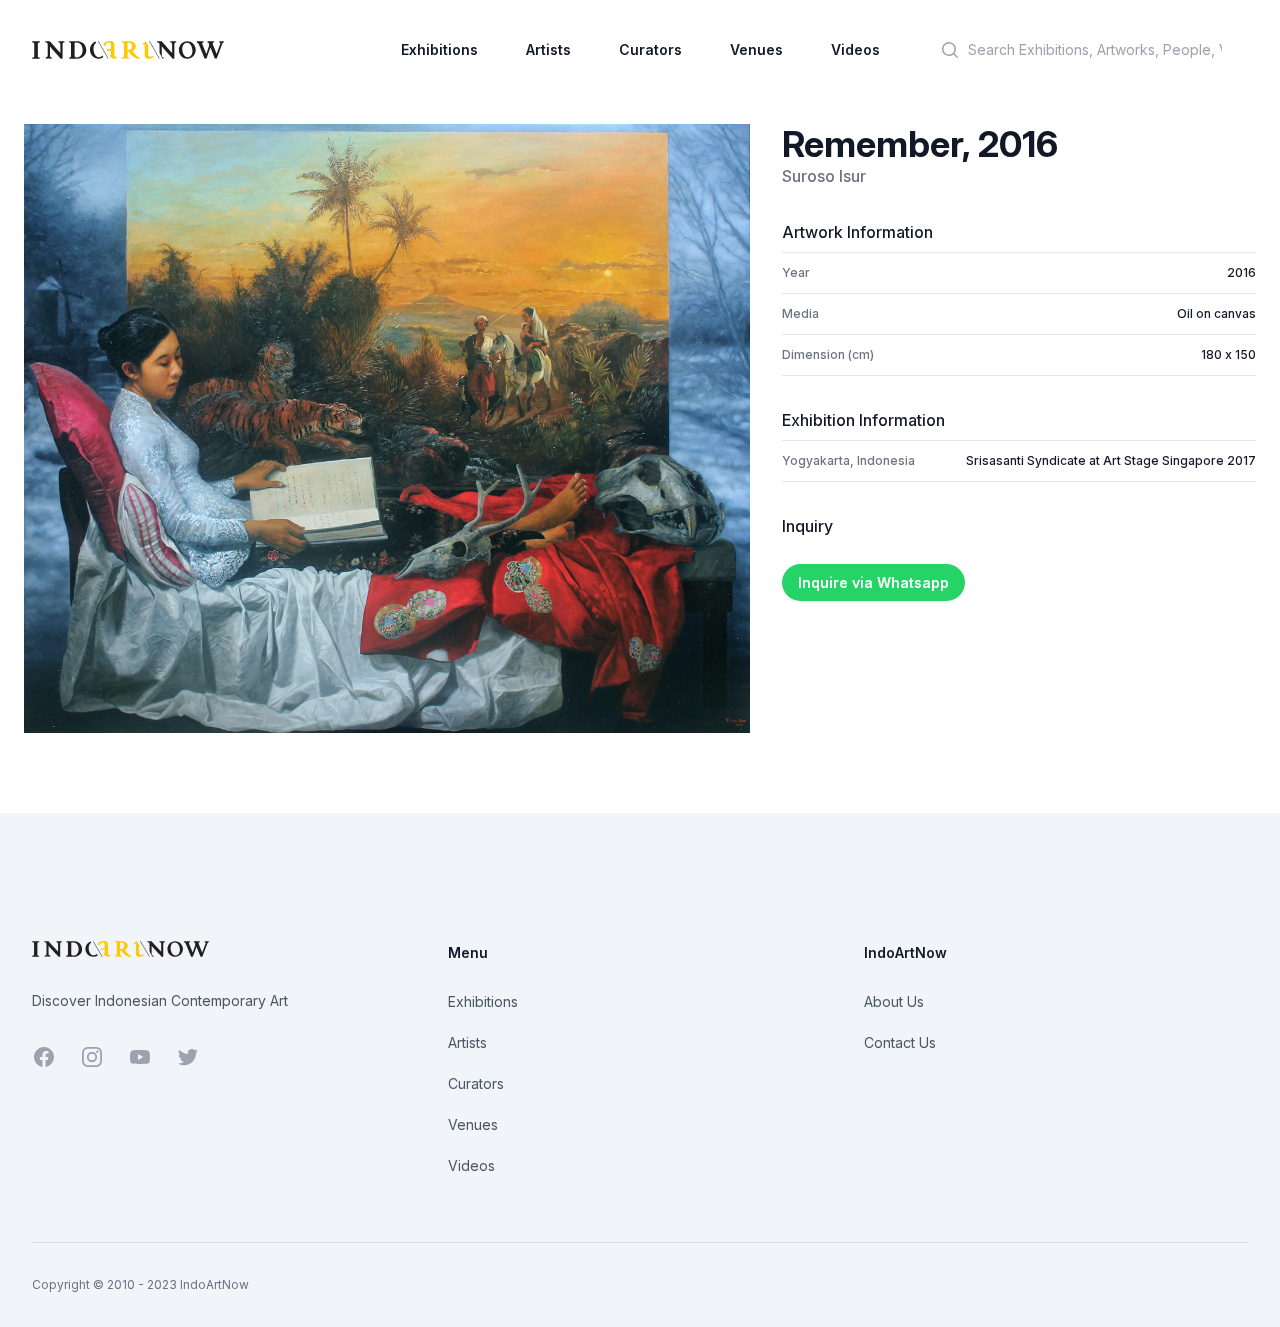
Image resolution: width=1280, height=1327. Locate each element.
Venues (756, 49)
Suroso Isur (824, 176)
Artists (548, 49)
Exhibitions (439, 49)
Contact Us (900, 1042)
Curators (650, 49)
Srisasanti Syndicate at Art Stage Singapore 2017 (1111, 460)
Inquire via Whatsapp (873, 582)
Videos (855, 49)
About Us (894, 1001)
